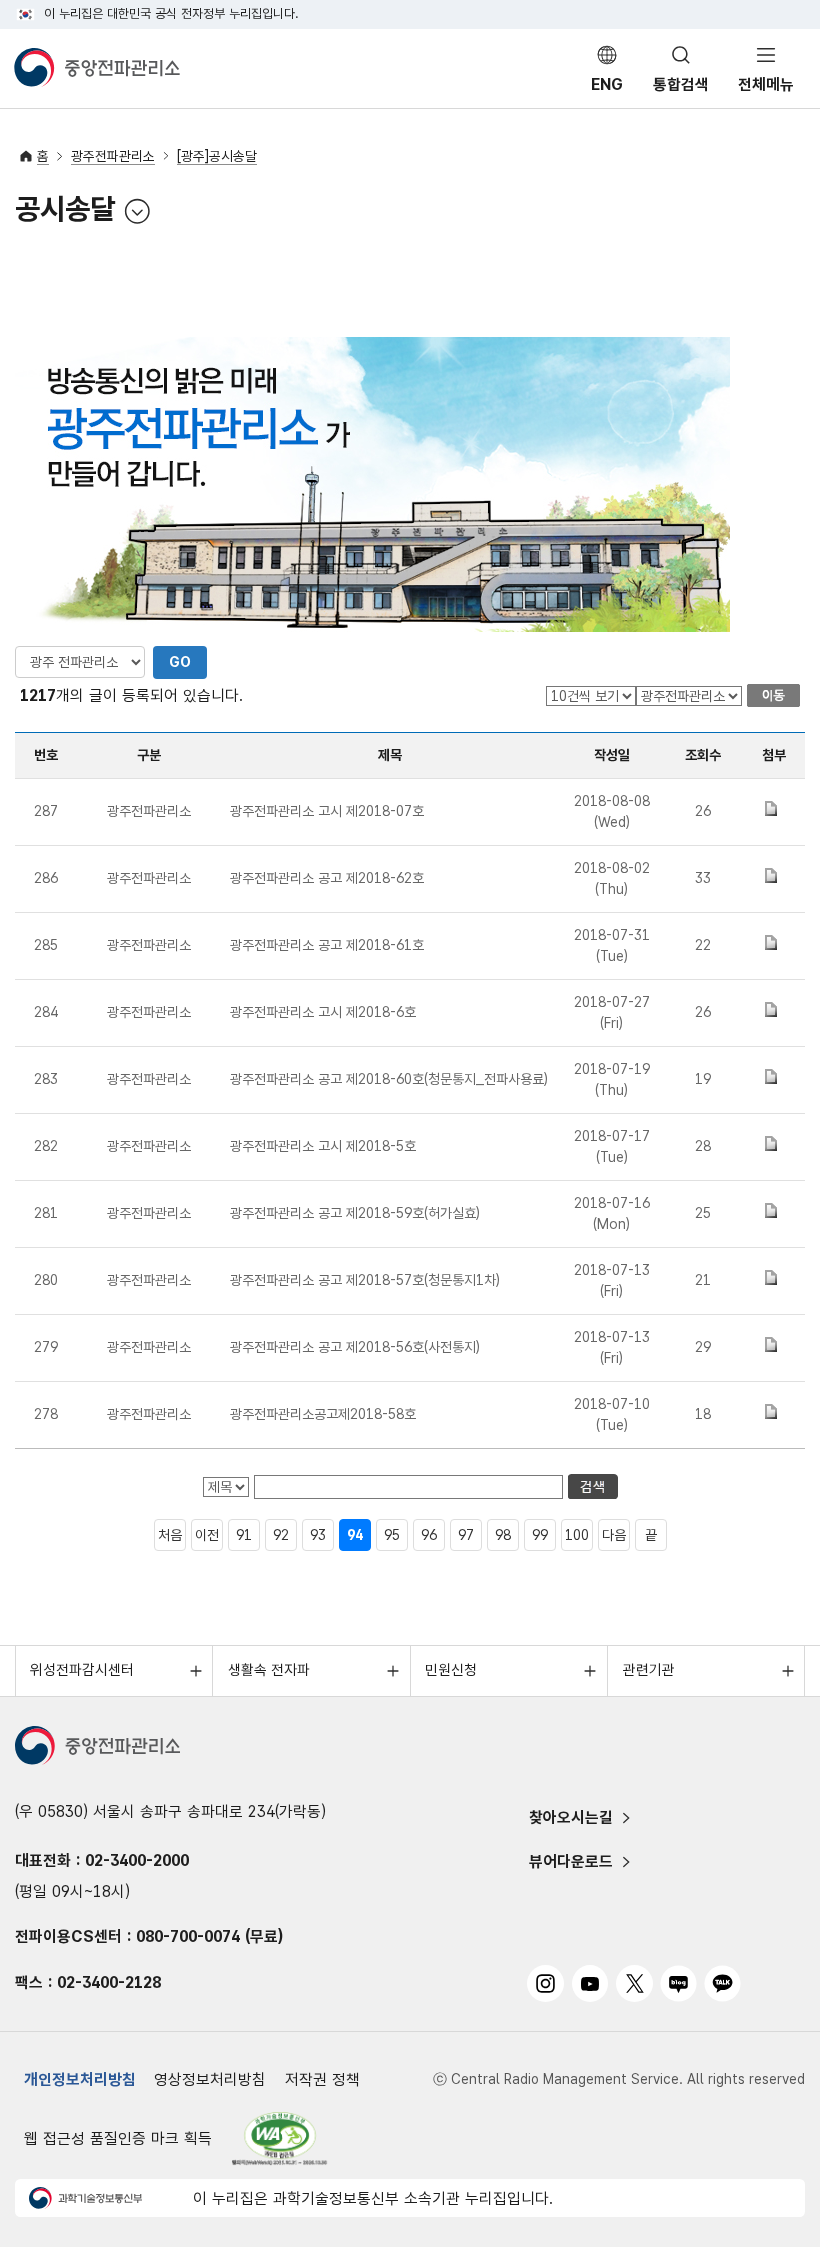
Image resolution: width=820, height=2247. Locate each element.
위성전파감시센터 (82, 1670)
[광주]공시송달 (217, 156)
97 (466, 1535)
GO (180, 662)
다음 (614, 1535)
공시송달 (65, 211)
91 (244, 1535)
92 (281, 1535)
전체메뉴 (766, 84)
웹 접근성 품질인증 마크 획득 (118, 2138)
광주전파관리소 (113, 156)
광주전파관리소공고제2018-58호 (323, 1414)
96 (429, 1535)
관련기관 (649, 1670)
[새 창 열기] (280, 2138)
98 (503, 1535)
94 (355, 1535)
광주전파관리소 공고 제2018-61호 (327, 945)
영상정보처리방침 (210, 2079)
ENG (607, 84)
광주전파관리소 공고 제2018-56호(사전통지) (355, 1347)
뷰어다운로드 (571, 1861)
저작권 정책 (322, 2079)
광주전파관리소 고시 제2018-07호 (327, 811)
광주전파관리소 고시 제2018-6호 (323, 1012)
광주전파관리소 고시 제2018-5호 (323, 1146)
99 (540, 1535)
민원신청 (451, 1670)
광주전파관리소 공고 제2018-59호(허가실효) (355, 1213)
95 (392, 1535)
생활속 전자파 (269, 1670)
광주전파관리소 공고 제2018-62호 (327, 878)
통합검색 (681, 84)
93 (318, 1535)
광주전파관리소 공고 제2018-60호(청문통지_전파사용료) (389, 1079)
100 (577, 1535)
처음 (170, 1535)
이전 (207, 1535)
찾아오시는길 (571, 1817)
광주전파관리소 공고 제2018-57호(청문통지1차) (365, 1280)
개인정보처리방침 (80, 2079)
